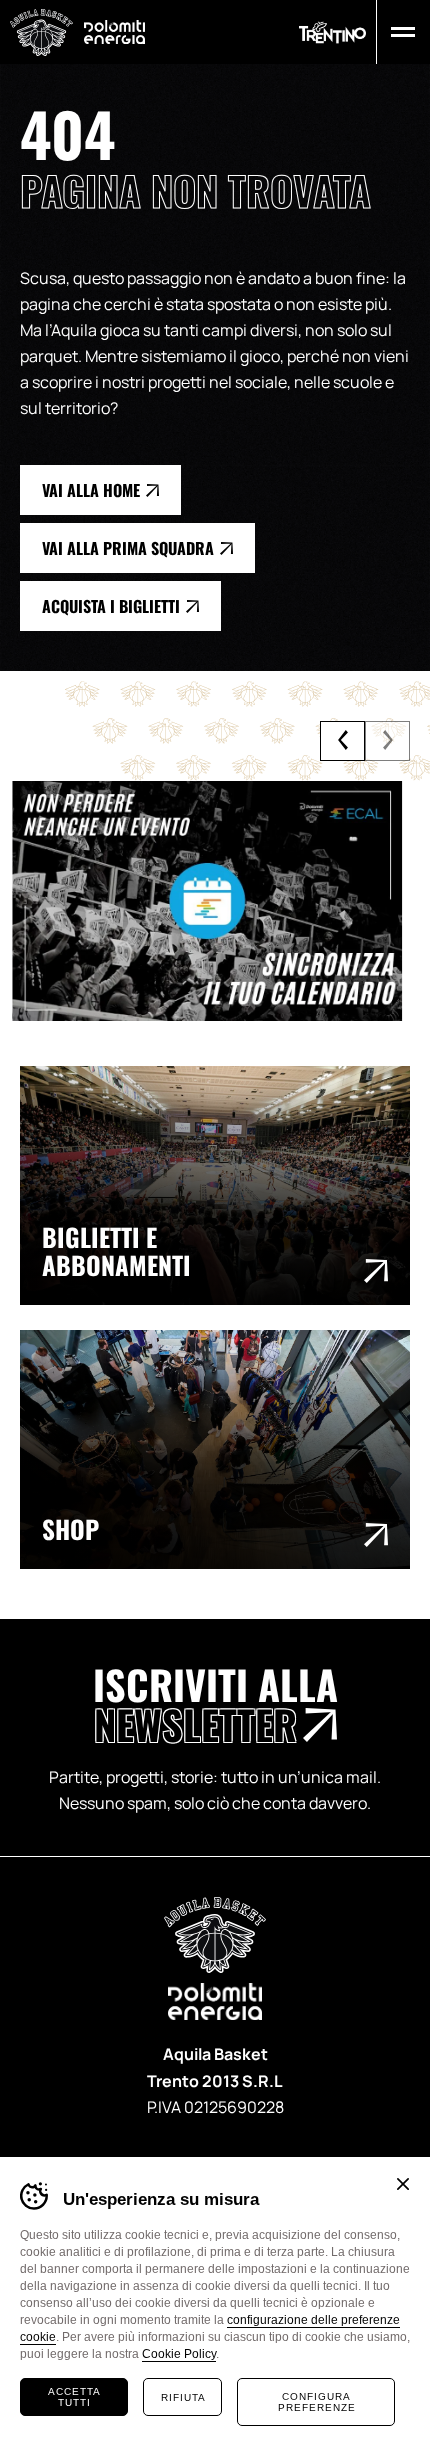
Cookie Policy (179, 2354)
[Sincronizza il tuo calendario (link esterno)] (215, 901)
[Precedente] (342, 741)
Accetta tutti (74, 2397)
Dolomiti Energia (114, 31)
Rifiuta (183, 2397)
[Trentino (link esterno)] (332, 32)
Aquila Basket (41, 32)
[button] (398, 32)
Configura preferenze (317, 2402)
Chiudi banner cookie (403, 2184)
